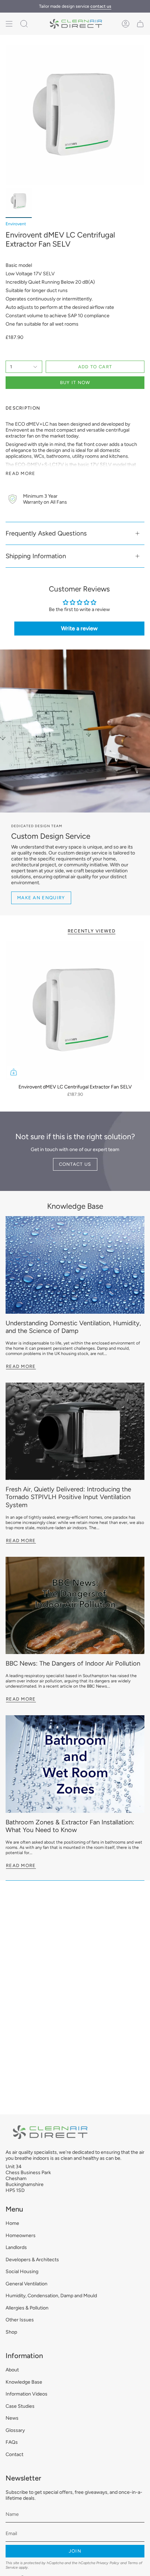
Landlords (16, 2247)
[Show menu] (9, 24)
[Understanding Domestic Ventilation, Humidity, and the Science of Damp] (75, 1265)
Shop (11, 2332)
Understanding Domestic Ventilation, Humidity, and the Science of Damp (73, 1327)
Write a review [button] (79, 628)
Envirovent (16, 224)
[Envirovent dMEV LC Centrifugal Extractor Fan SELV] (75, 1010)
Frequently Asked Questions (46, 533)
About (12, 2370)
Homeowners (21, 2236)
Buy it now (75, 382)
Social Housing (22, 2272)
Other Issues (20, 2320)
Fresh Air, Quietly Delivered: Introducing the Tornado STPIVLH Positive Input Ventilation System (68, 1497)
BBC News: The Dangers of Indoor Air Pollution (73, 1663)
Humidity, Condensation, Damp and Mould (51, 2296)
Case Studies (20, 2406)
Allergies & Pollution (27, 2308)
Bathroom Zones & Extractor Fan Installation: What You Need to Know (70, 1826)
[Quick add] (14, 1072)
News (12, 2418)
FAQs (12, 2442)
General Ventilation (27, 2284)
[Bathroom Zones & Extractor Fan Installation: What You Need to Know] (75, 1764)
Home (12, 2223)
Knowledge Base (75, 1206)
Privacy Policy (108, 2563)
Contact (14, 2454)
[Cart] (140, 24)
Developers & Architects (32, 2260)
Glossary (15, 2430)
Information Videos (27, 2394)
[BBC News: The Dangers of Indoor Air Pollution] (75, 1606)
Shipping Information (36, 556)
